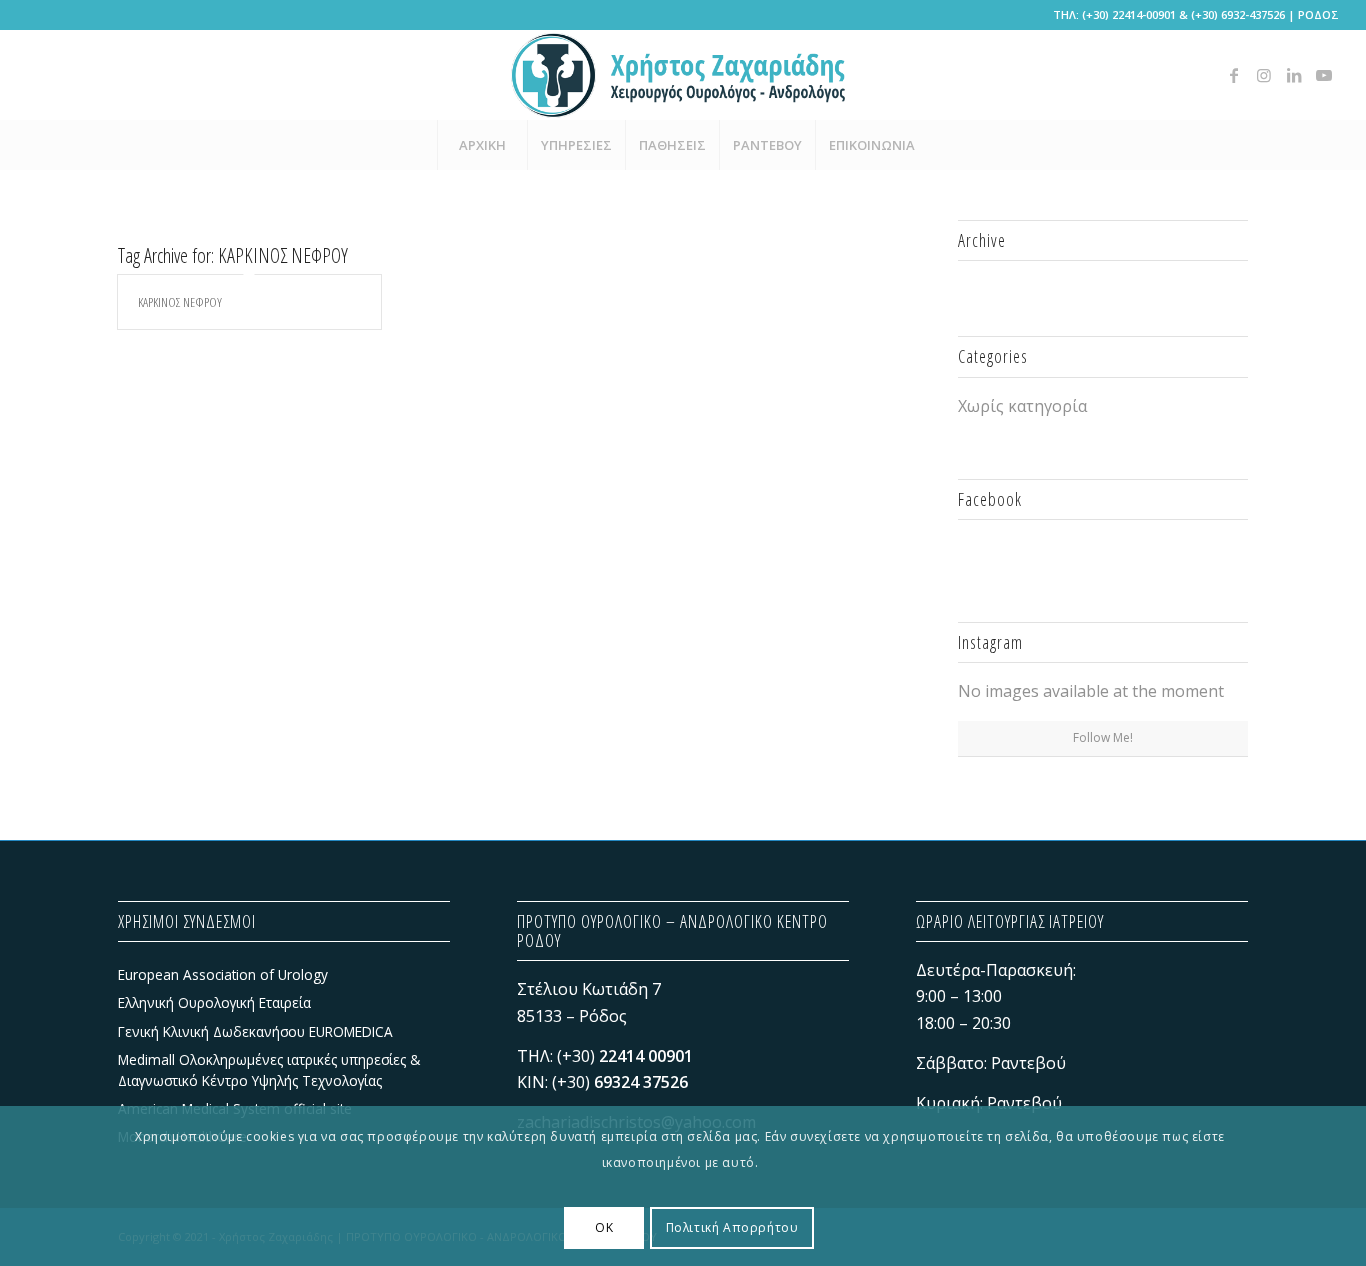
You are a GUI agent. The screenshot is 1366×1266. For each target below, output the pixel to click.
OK (604, 1226)
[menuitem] (482, 145)
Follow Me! (1103, 737)
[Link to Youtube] (1324, 75)
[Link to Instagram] (1264, 75)
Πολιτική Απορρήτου (732, 1226)
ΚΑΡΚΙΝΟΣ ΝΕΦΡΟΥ (180, 302)
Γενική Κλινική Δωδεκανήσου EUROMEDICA (255, 1031)
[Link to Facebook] (1234, 75)
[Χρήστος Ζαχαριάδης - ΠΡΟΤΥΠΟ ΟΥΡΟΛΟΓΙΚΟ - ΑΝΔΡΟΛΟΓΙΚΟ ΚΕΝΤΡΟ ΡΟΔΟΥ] (683, 75)
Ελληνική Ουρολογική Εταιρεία (214, 1002)
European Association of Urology (223, 974)
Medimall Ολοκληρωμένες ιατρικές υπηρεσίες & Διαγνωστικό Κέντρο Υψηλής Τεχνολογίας (269, 1069)
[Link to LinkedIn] (1294, 75)
